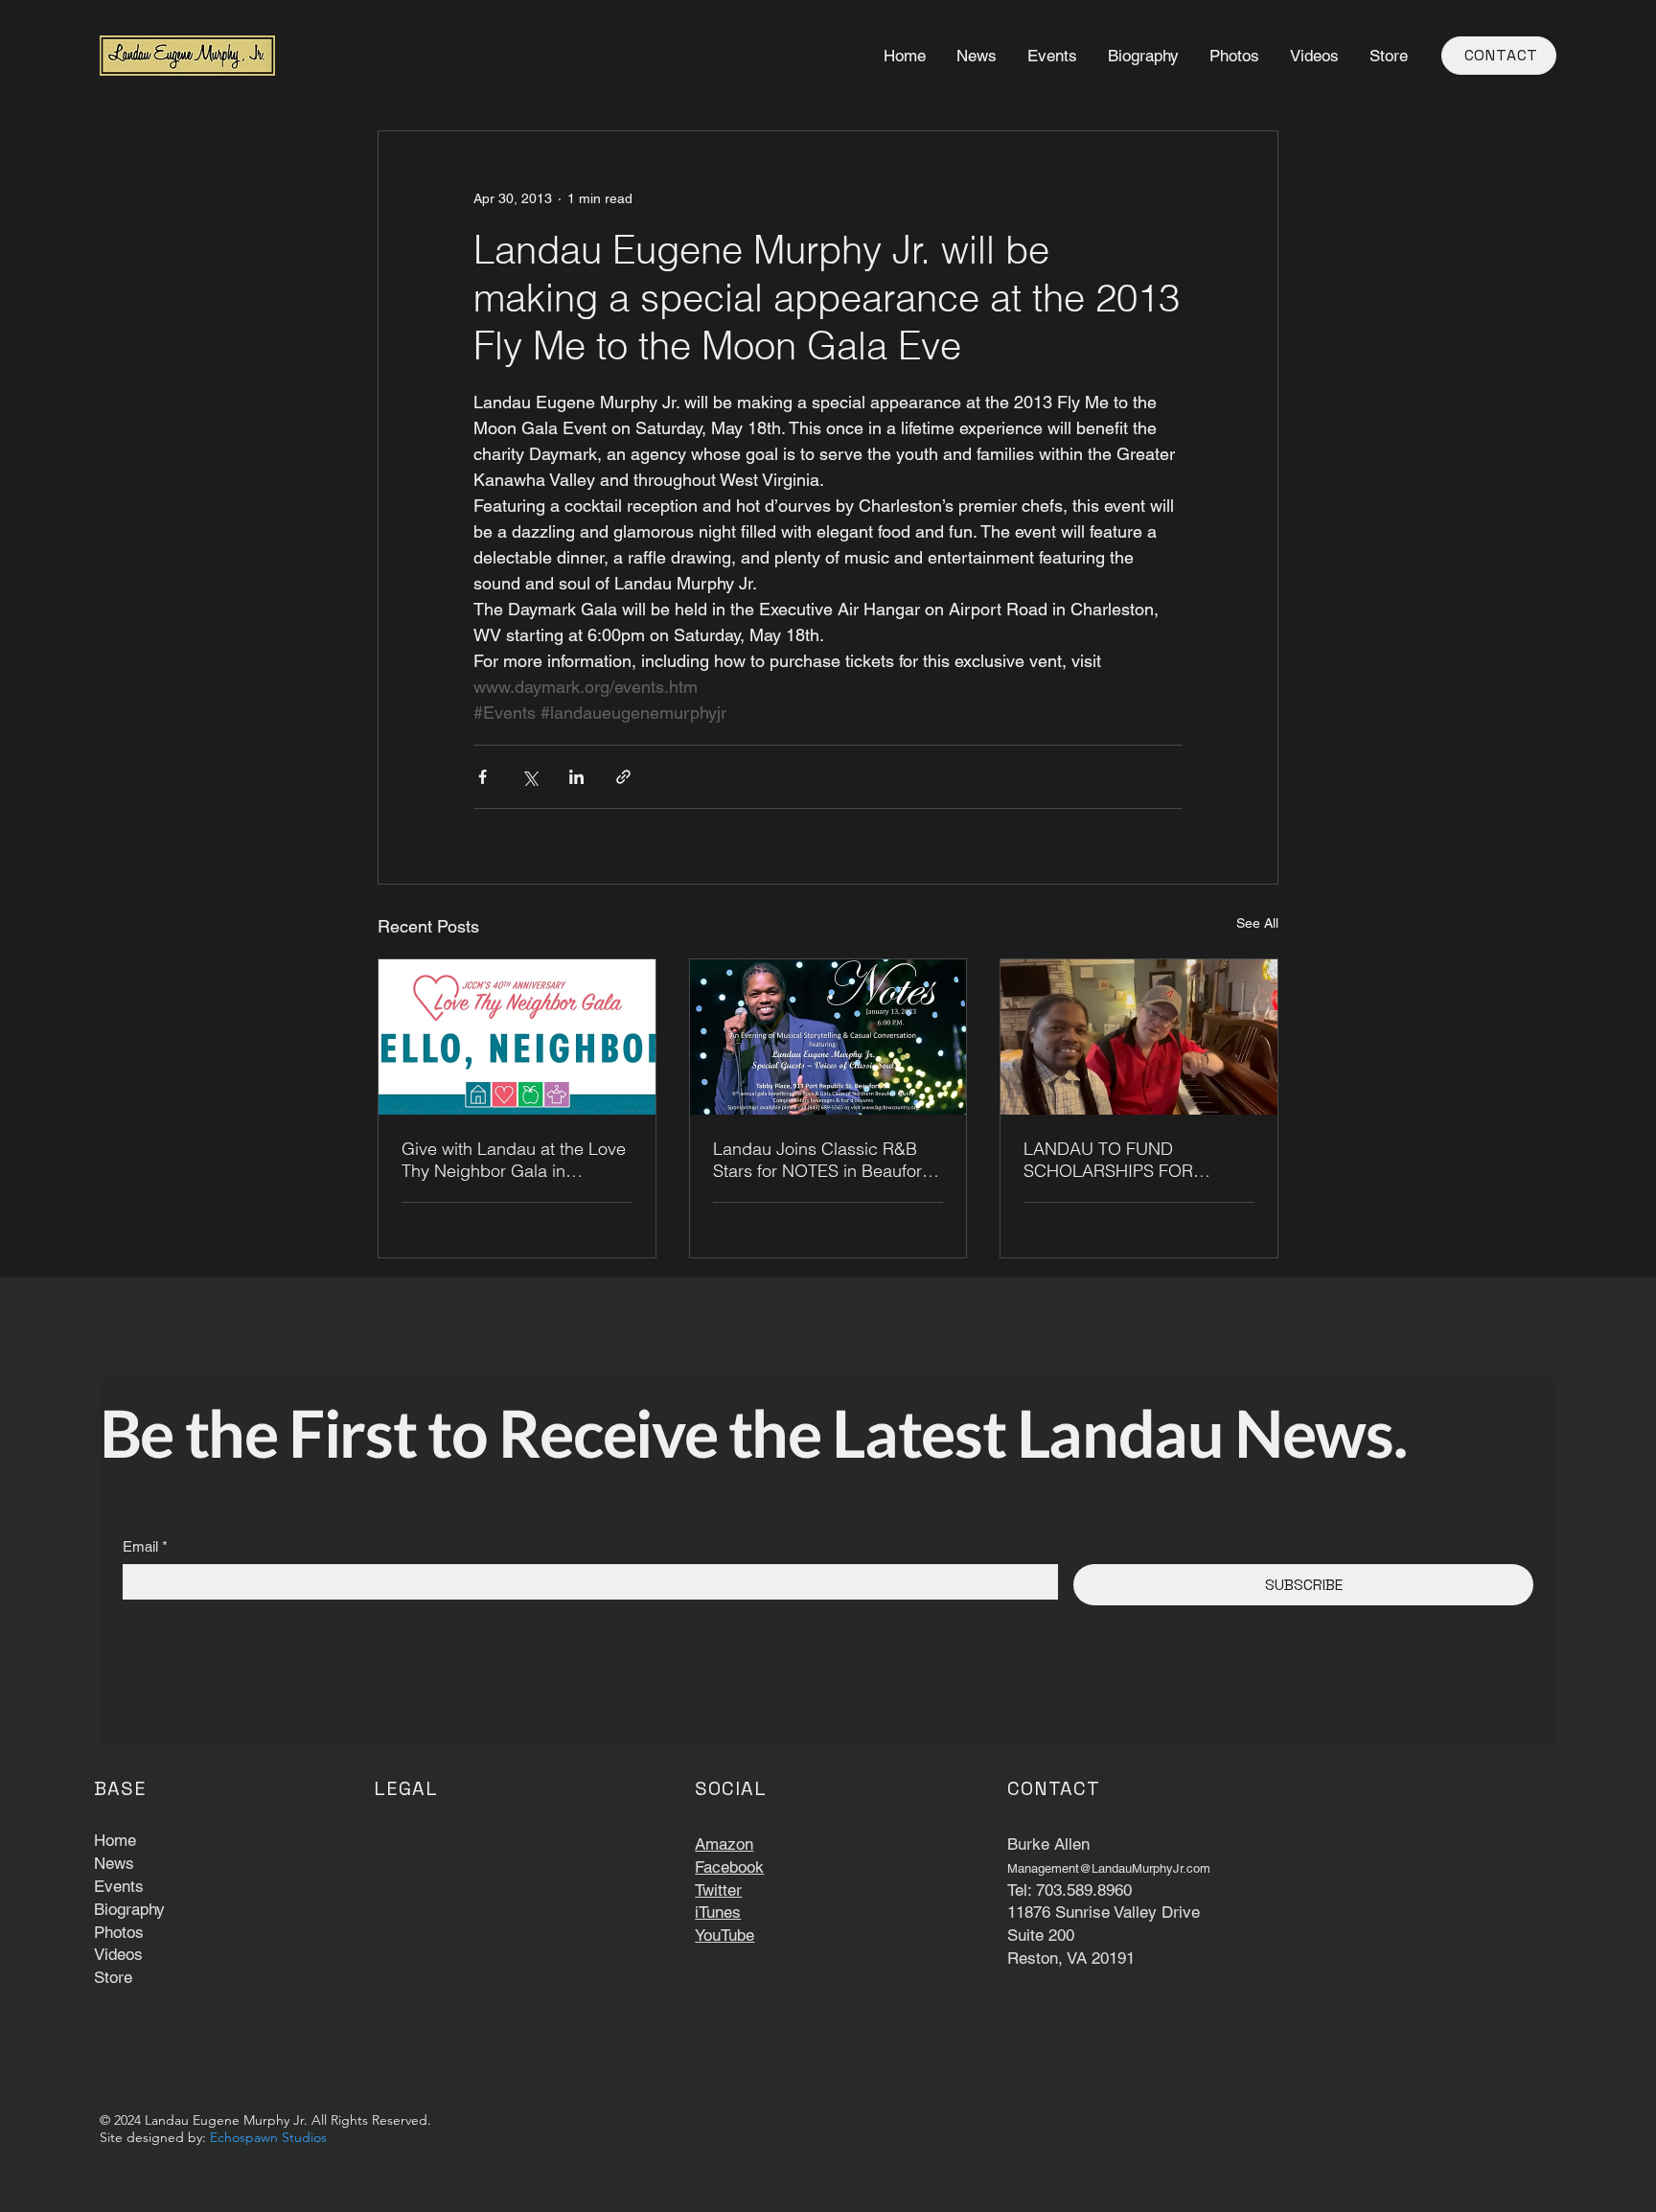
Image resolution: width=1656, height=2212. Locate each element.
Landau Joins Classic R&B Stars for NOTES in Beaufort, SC (822, 1160)
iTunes (718, 1912)
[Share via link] (623, 777)
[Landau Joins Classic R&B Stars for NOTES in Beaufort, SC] (828, 1037)
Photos (119, 1932)
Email (145, 1546)
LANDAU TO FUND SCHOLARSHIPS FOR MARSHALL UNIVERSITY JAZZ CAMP (1120, 1160)
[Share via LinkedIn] (576, 777)
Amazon (724, 1844)
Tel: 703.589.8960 (1069, 1890)
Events (119, 1886)
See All (1257, 923)
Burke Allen (1048, 1844)
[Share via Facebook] (483, 777)
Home (115, 1840)
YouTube (724, 1935)
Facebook (729, 1867)
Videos (118, 1954)
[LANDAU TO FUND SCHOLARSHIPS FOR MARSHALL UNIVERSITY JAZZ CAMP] (1139, 1037)
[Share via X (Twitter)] (529, 777)
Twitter (718, 1890)
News (114, 1863)
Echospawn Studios (268, 2137)
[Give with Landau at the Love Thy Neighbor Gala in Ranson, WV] (517, 1037)
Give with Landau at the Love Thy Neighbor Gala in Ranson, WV (514, 1160)
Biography (129, 1909)
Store (113, 1977)
